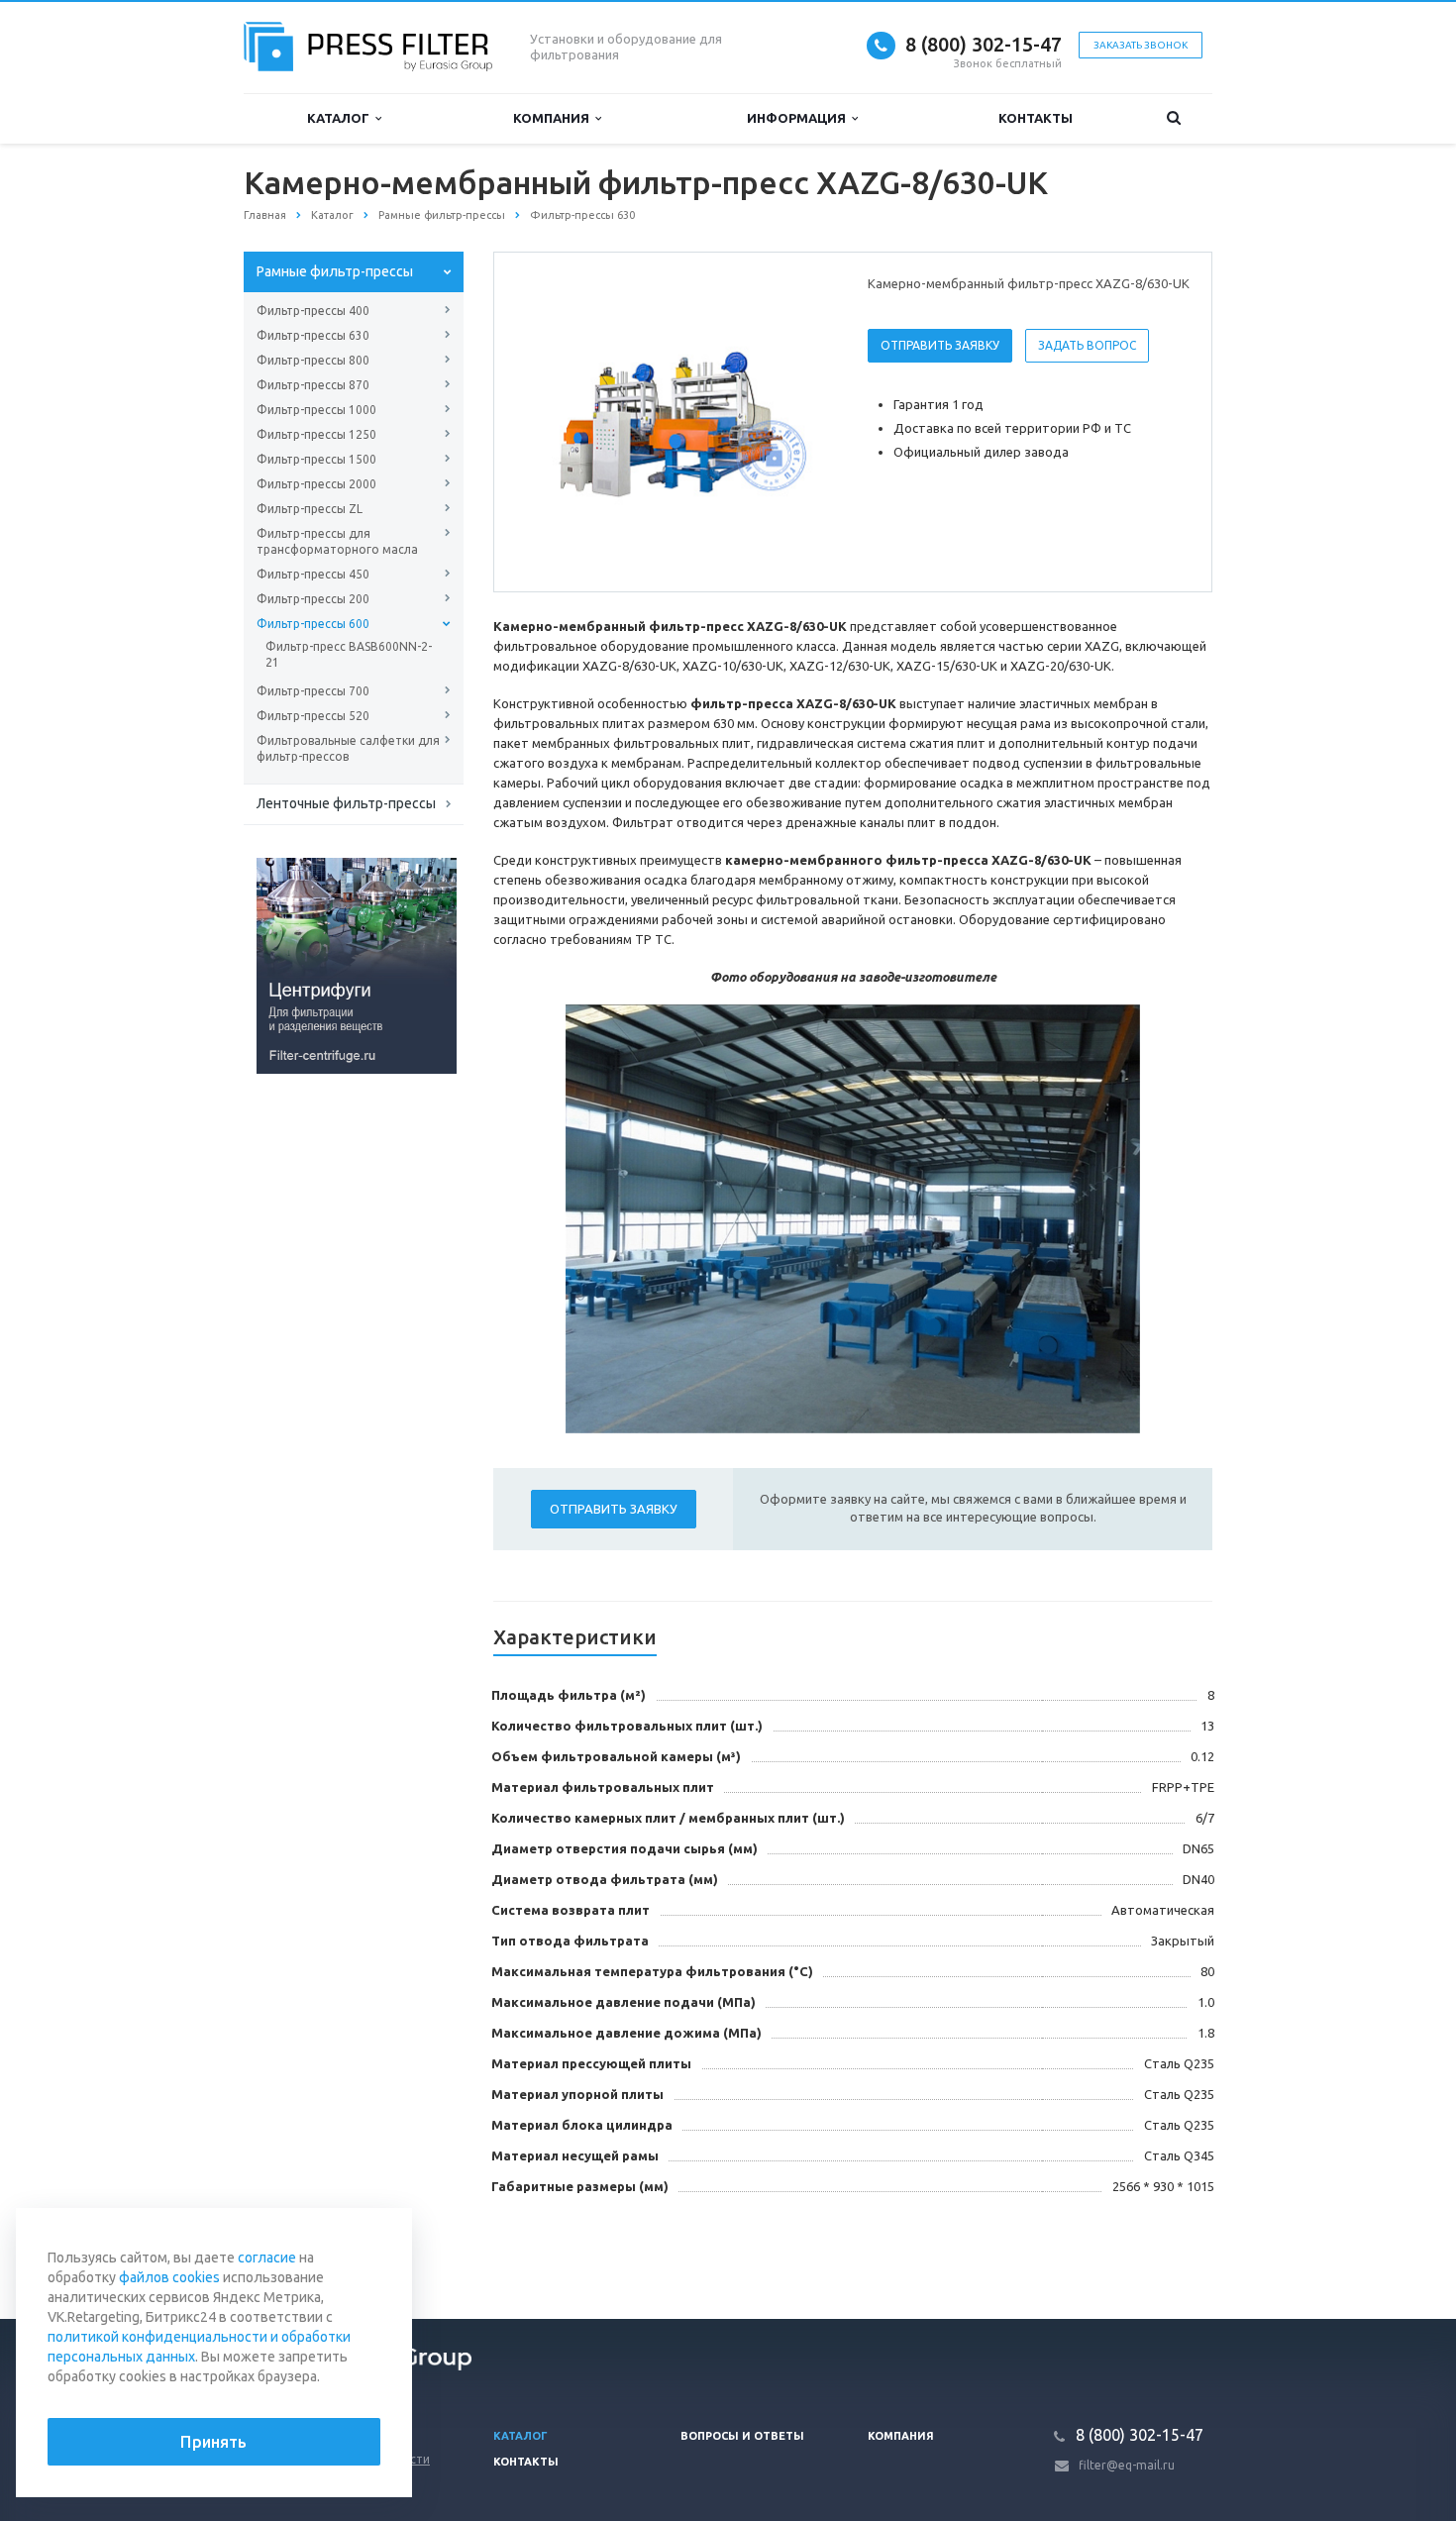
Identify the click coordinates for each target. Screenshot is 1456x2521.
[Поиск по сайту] (1174, 118)
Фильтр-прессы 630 (313, 335)
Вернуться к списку (328, 2254)
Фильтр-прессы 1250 (316, 434)
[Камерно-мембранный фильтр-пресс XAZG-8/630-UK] (676, 423)
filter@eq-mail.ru (1127, 2465)
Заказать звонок (1141, 45)
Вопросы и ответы (742, 2436)
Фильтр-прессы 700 (313, 691)
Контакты (1036, 118)
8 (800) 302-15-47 (984, 44)
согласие (267, 2258)
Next (803, 421)
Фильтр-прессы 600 (313, 624)
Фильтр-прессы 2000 (316, 484)
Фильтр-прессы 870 (313, 385)
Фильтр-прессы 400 (313, 311)
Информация (799, 118)
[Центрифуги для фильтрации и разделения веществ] (357, 965)
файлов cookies (169, 2277)
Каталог (341, 118)
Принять (213, 2442)
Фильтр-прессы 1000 (316, 410)
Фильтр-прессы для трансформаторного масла (337, 541)
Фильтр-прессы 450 (313, 574)
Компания (554, 118)
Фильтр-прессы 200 (313, 599)
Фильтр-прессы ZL (310, 509)
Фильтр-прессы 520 (313, 716)
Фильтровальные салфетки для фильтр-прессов (348, 748)
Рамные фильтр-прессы (335, 271)
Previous (551, 421)
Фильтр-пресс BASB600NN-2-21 (349, 654)
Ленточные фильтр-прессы (346, 803)
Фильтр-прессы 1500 (316, 459)
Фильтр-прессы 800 (313, 360)
